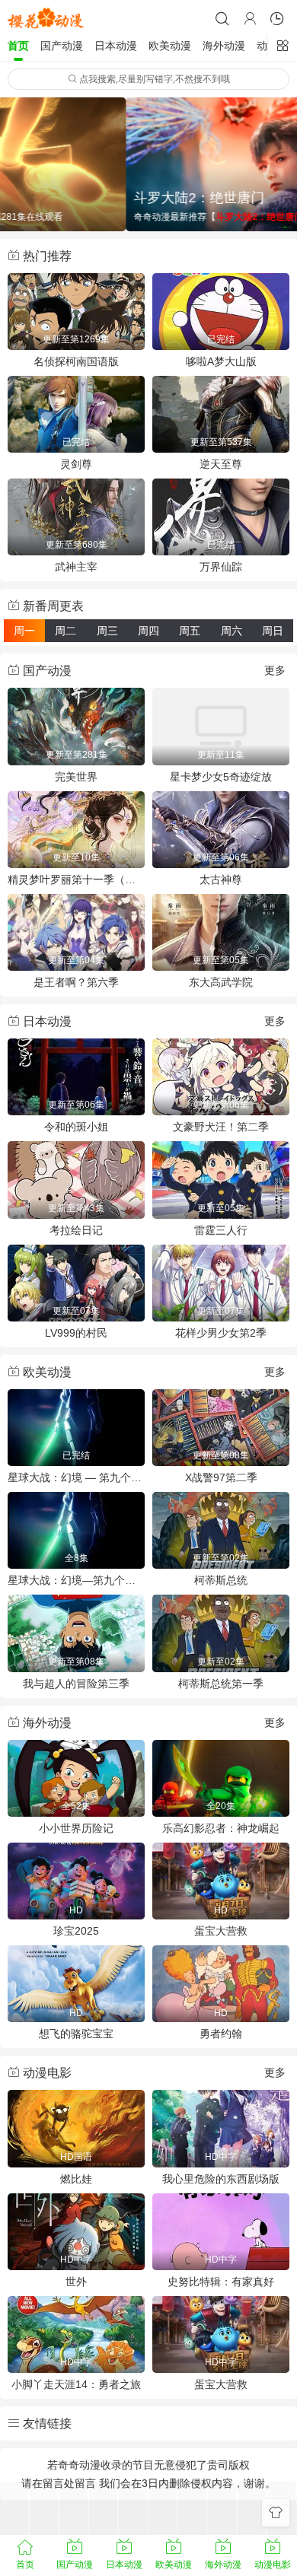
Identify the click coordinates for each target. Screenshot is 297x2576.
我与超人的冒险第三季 (76, 1684)
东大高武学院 (221, 982)
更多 (275, 670)
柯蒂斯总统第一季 (221, 1684)
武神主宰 (76, 567)
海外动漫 (224, 46)
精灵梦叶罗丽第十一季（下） (76, 879)
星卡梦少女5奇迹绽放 (221, 777)
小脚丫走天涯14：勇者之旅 (76, 2384)
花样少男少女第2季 (221, 1333)
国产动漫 (62, 46)
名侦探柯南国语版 (76, 361)
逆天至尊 (221, 464)
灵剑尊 (76, 464)
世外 (76, 2282)
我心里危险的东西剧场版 (221, 2179)
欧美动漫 (170, 46)
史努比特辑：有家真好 (221, 2282)
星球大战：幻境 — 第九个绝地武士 (76, 1477)
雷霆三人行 (221, 1230)
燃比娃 (76, 2179)
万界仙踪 (221, 567)
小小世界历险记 (76, 1828)
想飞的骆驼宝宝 (76, 2034)
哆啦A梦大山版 (221, 361)
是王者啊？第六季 (76, 982)
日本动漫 (116, 46)
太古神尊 (221, 879)
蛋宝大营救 (221, 1931)
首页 (18, 46)
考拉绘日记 (76, 1230)
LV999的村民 (76, 1333)
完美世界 (76, 777)
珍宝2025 (76, 1931)
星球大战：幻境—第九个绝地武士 (76, 1580)
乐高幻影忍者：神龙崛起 (221, 1828)
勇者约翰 (221, 2034)
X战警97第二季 (221, 1477)
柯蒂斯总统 (221, 1580)
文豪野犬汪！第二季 (221, 1127)
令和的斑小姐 (76, 1127)
